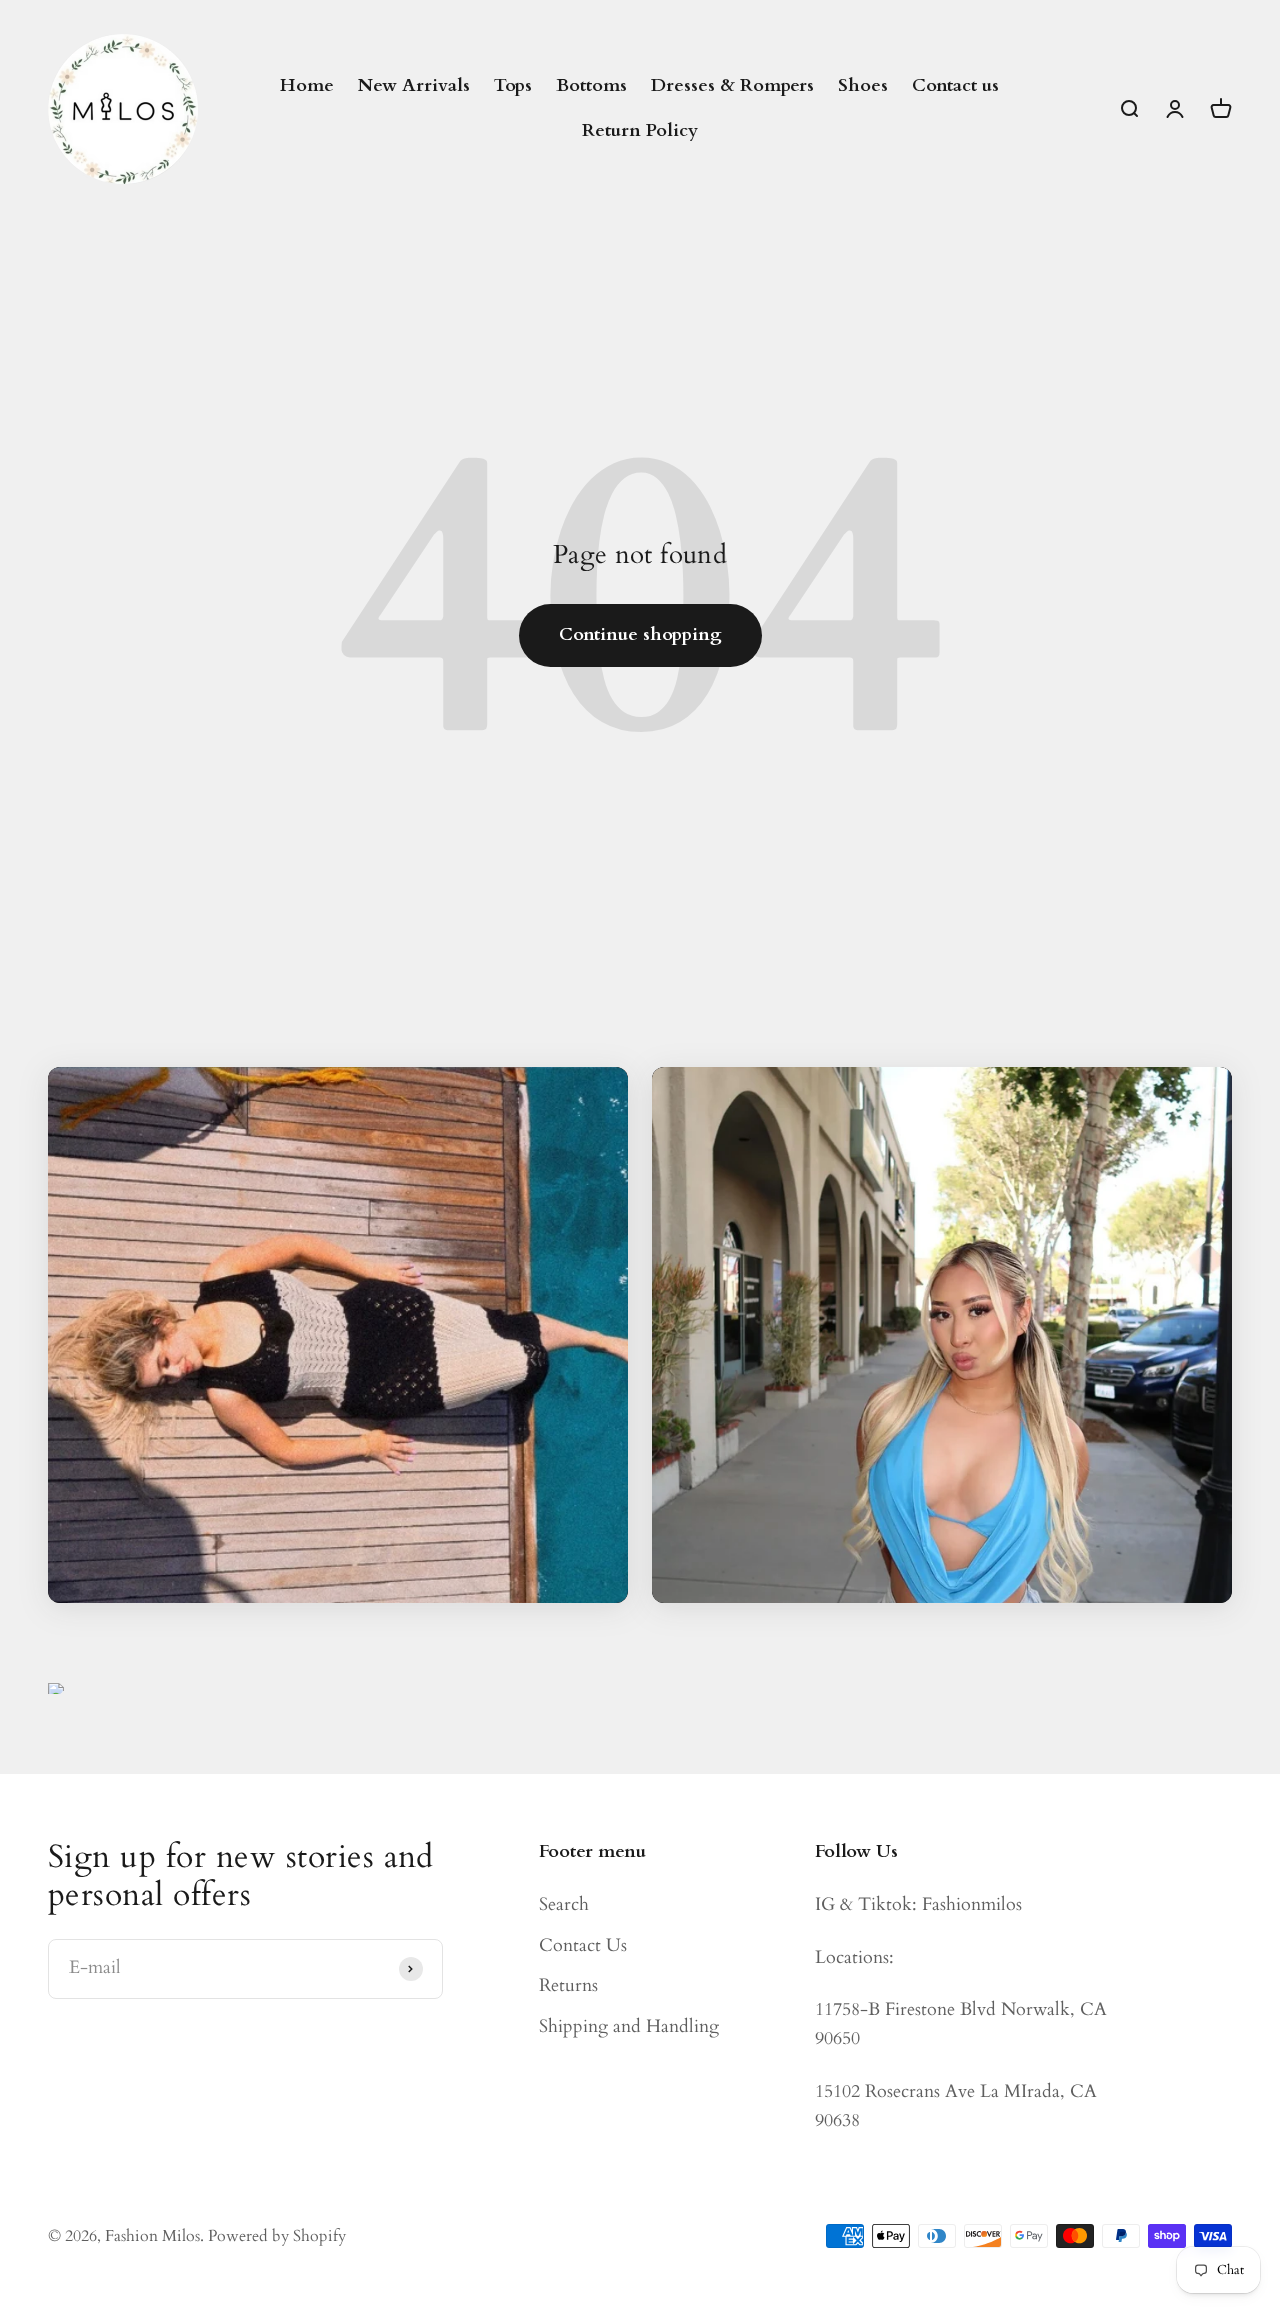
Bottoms (591, 85)
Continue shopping (640, 634)
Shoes (863, 85)
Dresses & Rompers (732, 85)
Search (564, 1904)
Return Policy (640, 130)
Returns (568, 1985)
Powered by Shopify (277, 2236)
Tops (513, 85)
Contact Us (583, 1945)
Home (307, 85)
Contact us (955, 85)
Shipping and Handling (629, 2026)
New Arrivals (414, 85)
